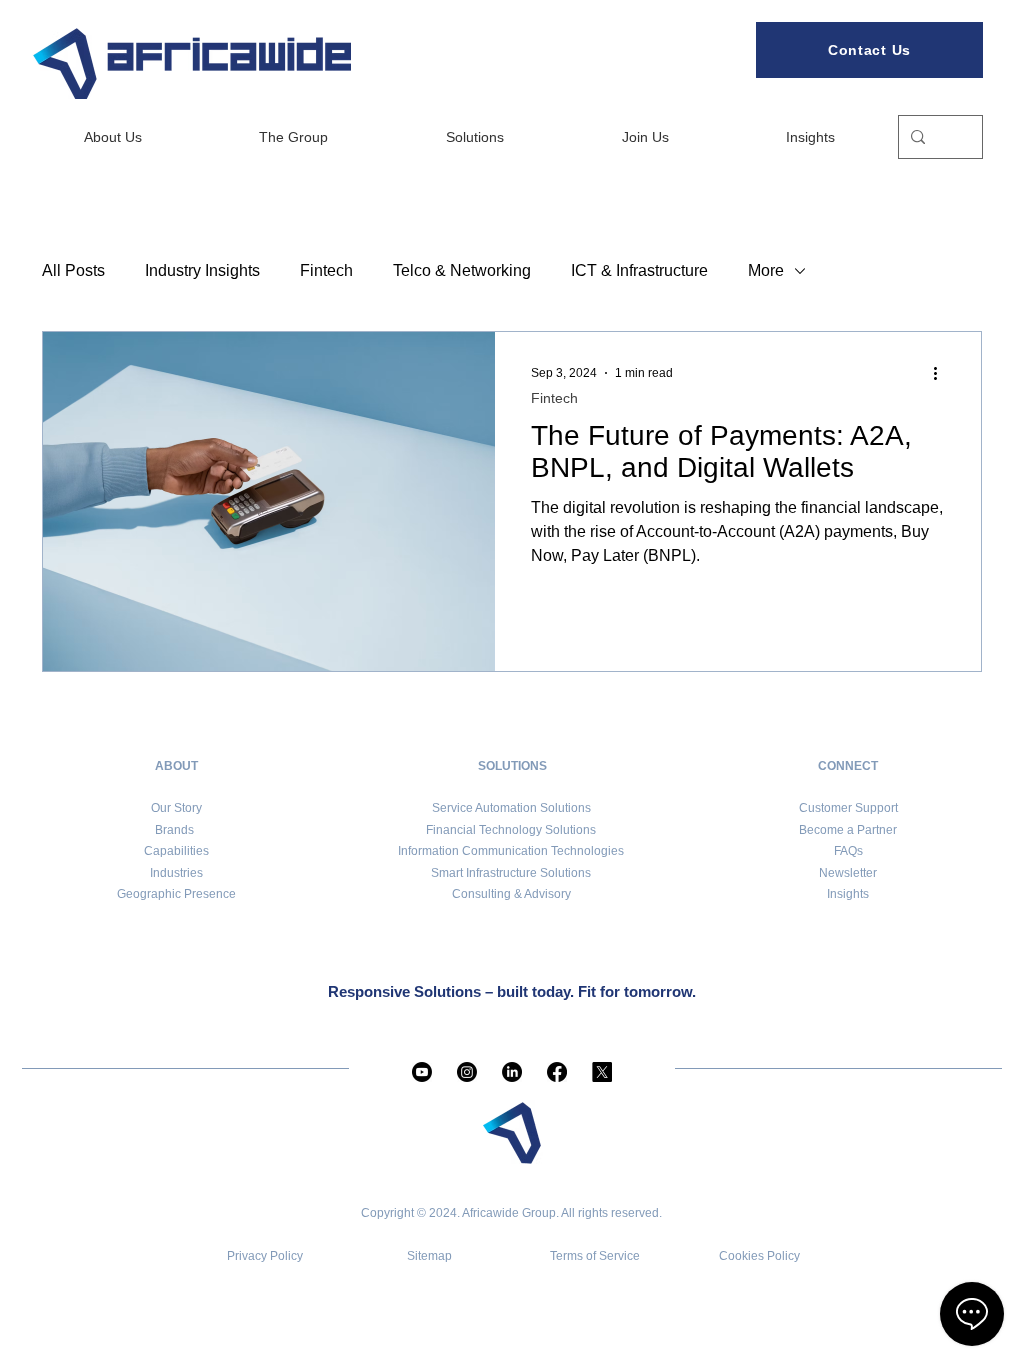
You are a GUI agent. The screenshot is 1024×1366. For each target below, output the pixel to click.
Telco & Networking (462, 270)
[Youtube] (422, 1072)
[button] (848, 873)
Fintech (326, 270)
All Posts (73, 270)
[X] (602, 1072)
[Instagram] (467, 1072)
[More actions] (942, 373)
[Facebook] (557, 1072)
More (766, 270)
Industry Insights (202, 270)
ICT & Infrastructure (639, 270)
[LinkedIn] (512, 1072)
